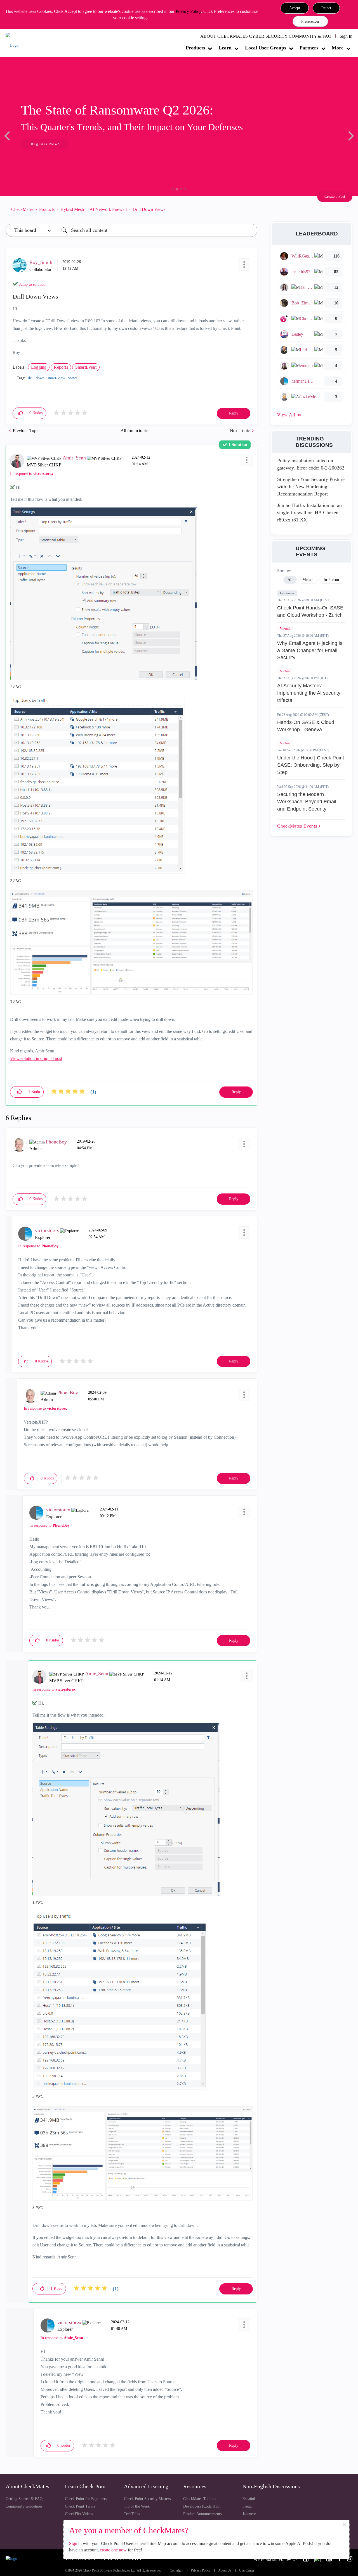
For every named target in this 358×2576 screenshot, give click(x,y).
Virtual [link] (308, 580)
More (338, 48)
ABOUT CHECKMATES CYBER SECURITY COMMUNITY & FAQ (266, 36)
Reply (234, 413)
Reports (61, 367)
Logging (39, 367)
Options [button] (250, 209)
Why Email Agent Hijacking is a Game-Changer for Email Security (310, 650)
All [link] (290, 580)
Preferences (310, 21)
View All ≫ (289, 415)
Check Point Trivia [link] (80, 2506)
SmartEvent (86, 367)
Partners (309, 48)
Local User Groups (266, 48)
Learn (225, 48)
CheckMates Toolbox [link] (200, 2499)
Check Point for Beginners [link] (86, 2499)
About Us (225, 2571)
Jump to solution (32, 284)
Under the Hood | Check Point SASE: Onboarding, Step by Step (311, 765)
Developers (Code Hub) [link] (202, 2506)
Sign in (75, 2543)
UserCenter (247, 2571)
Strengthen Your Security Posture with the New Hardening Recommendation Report (311, 486)
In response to (32, 474)
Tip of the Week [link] (137, 2506)
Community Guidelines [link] (24, 2506)
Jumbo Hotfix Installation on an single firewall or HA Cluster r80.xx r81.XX (309, 512)
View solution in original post (36, 1058)
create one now (113, 2550)
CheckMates (22, 209)
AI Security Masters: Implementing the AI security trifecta (309, 693)
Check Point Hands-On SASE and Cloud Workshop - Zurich (310, 611)
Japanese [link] (249, 2514)
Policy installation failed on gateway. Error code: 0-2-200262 (311, 464)
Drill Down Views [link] (149, 209)
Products (195, 48)
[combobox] (158, 230)
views (73, 378)
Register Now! (45, 144)
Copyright (176, 2571)
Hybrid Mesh (72, 209)
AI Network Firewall (108, 209)
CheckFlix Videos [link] (79, 2514)
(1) (93, 1092)
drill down (36, 378)
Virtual (285, 629)
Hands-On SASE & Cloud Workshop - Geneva (306, 726)
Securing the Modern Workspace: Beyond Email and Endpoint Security (307, 801)
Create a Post (335, 196)
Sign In (346, 36)
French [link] (248, 2506)
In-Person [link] (331, 580)
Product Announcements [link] (202, 2514)
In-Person (287, 593)
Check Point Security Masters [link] (147, 2499)
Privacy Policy (188, 11)
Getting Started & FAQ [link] (24, 2499)
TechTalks (132, 2514)
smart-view (56, 378)
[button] (295, 8)
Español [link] (249, 2499)
